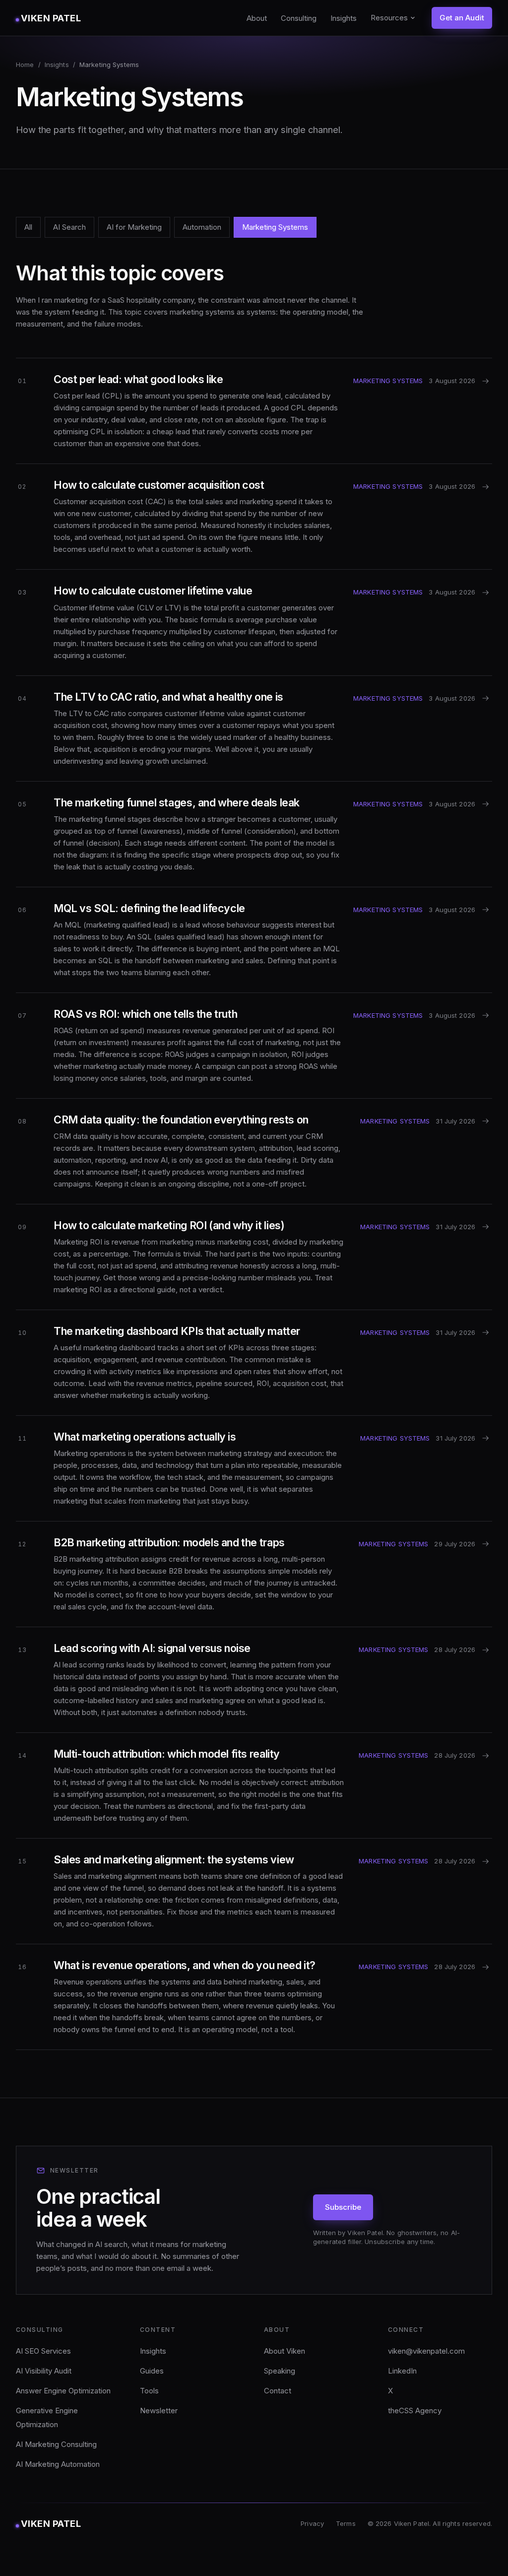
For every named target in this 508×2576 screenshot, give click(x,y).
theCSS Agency (415, 2411)
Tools (149, 2391)
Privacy (312, 2523)
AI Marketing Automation (58, 2464)
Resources (389, 18)
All (28, 227)
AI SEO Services (43, 2351)
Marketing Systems (275, 227)
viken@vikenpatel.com (426, 2351)
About (257, 18)
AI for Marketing (134, 227)
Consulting (299, 18)
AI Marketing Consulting (56, 2444)
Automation (202, 227)
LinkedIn (402, 2371)
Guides (152, 2371)
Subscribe (343, 2207)
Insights (344, 18)
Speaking (280, 2371)
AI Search (69, 227)
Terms (346, 2523)
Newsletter (159, 2411)
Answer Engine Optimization (63, 2391)
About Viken (285, 2351)
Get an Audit (462, 18)
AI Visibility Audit (44, 2371)
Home (25, 65)
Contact (278, 2391)
